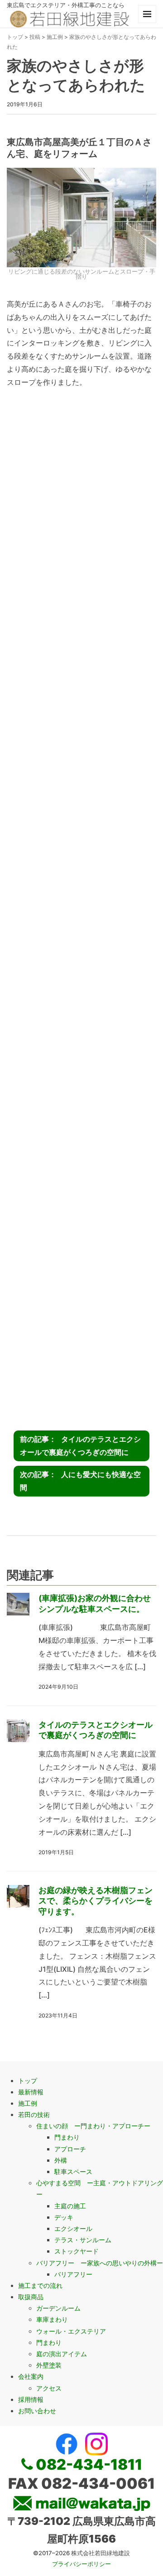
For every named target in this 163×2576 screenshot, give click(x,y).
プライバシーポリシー (81, 2564)
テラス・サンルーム (83, 2240)
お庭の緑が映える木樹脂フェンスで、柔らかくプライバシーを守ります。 (96, 1901)
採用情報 (31, 2399)
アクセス (49, 2388)
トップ (15, 37)
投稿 (35, 37)
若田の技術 (34, 2114)
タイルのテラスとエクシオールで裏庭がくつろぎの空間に (80, 1446)
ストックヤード (77, 2251)
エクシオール (73, 2228)
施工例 (55, 37)
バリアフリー (73, 2274)
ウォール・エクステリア (71, 2331)
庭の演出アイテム (62, 2354)
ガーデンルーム (58, 2308)
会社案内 (31, 2376)
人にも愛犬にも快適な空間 (80, 1481)
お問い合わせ (37, 2411)
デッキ (64, 2217)
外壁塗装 (49, 2365)
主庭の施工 (70, 2206)
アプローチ (70, 2149)
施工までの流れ (40, 2285)
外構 (61, 2160)
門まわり (67, 2137)
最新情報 (31, 2092)
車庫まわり (52, 2319)
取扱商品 (31, 2297)
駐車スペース (73, 2171)
